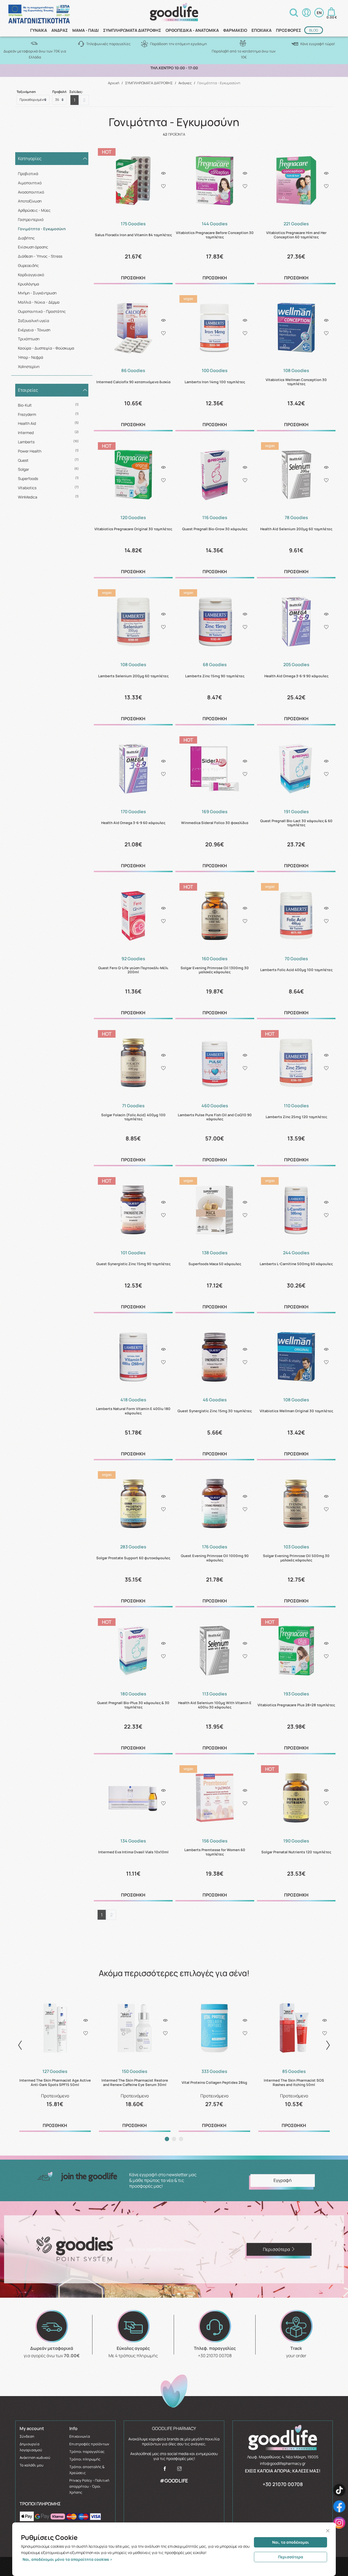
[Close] (328, 2531)
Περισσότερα (291, 2557)
